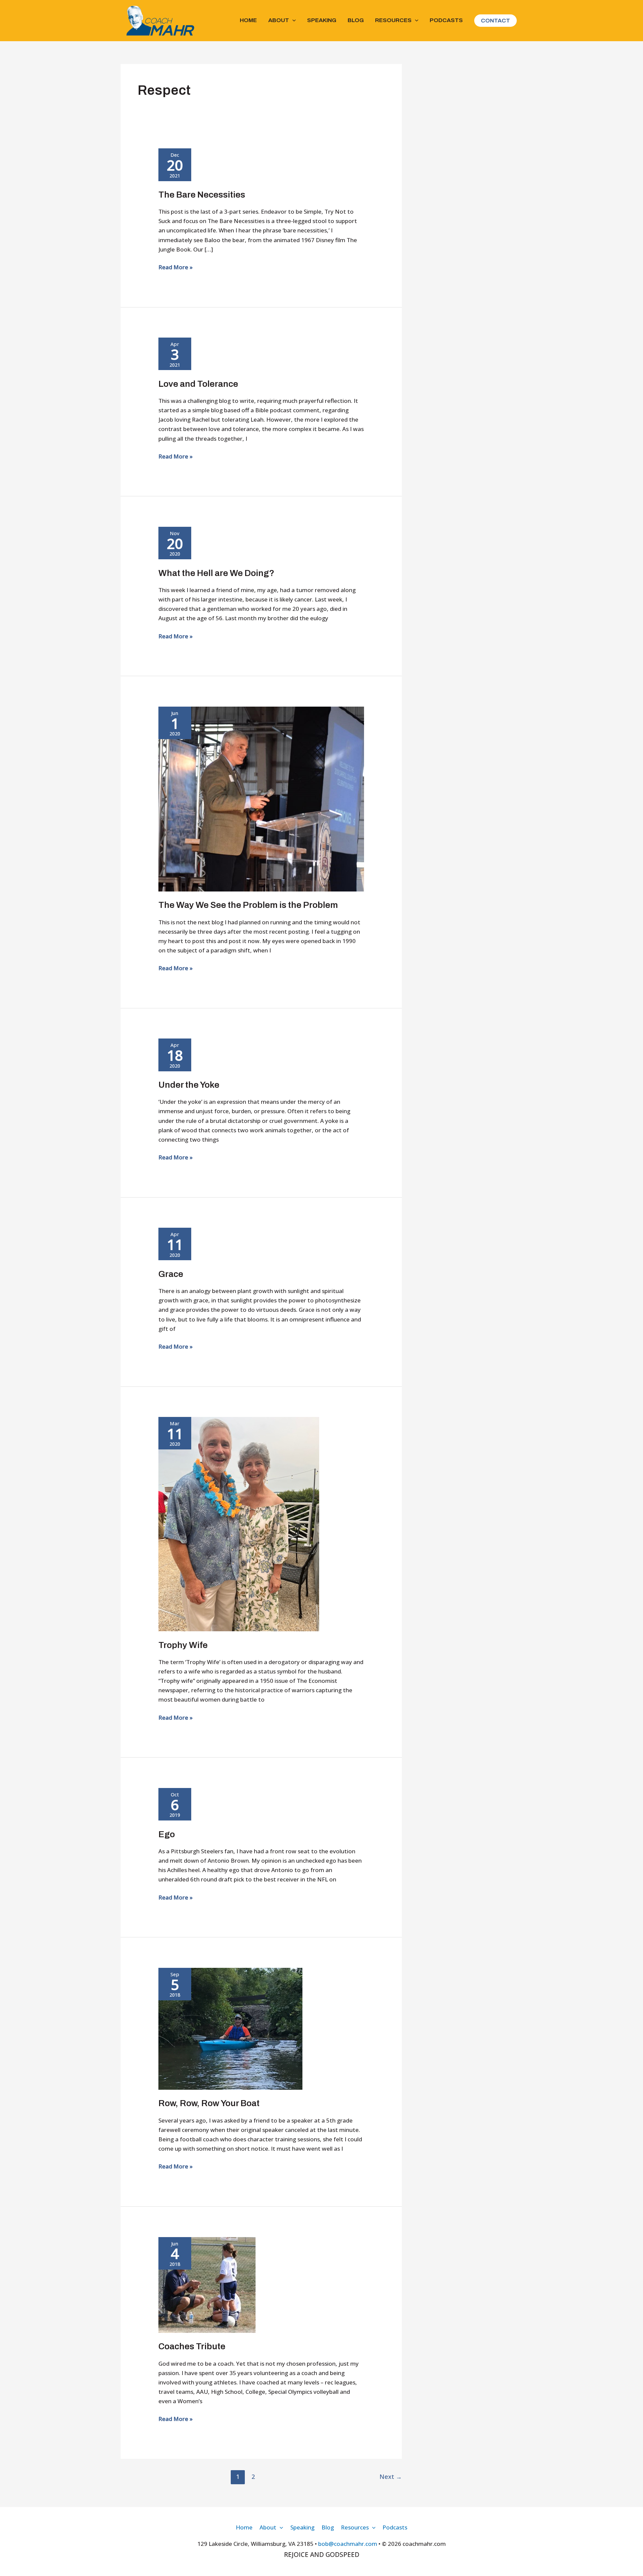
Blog (356, 20)
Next (391, 2477)
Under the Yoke (189, 1085)
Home (248, 20)
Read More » (175, 267)
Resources (393, 20)
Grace (171, 1274)
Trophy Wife (183, 1645)
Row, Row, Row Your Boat (209, 2103)
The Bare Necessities (202, 195)
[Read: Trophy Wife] (239, 1524)
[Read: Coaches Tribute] (207, 2284)
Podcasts (446, 20)
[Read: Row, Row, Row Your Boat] (230, 2028)
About (279, 20)
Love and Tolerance (198, 384)
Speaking (322, 20)
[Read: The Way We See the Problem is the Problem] (261, 798)
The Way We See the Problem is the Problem (248, 905)
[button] (292, 20)
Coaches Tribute (192, 2346)
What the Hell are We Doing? (216, 573)
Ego (167, 1834)
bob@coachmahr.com (348, 2544)
